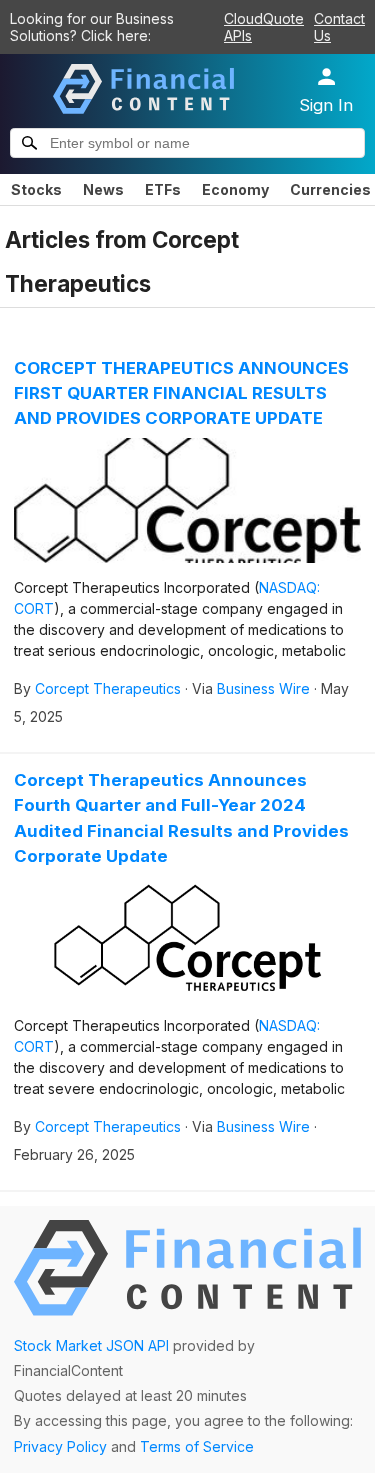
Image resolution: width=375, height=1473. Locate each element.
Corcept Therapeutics (108, 688)
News (103, 189)
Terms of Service (197, 1446)
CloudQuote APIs (264, 27)
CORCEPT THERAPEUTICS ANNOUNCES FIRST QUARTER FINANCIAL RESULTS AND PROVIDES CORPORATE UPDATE (181, 393)
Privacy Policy (60, 1446)
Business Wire (263, 688)
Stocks (36, 189)
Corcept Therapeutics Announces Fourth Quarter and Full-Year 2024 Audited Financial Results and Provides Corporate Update (181, 818)
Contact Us (339, 27)
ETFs (163, 189)
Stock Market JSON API (91, 1345)
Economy (235, 189)
